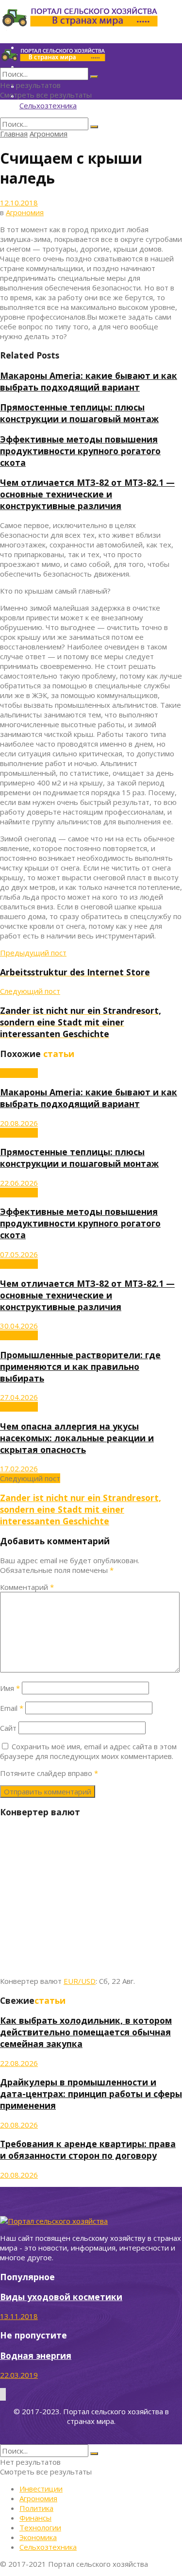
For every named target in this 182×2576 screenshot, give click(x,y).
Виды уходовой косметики (61, 2297)
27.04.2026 (19, 1397)
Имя (10, 1688)
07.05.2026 (19, 1254)
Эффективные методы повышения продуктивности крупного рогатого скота (80, 451)
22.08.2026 (19, 2063)
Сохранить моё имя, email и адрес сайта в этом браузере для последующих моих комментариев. (88, 1751)
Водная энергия (36, 2355)
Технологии (40, 2527)
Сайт (8, 1728)
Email (12, 1708)
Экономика (38, 2537)
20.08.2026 (19, 1123)
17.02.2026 (19, 1468)
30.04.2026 (19, 1326)
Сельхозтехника (48, 105)
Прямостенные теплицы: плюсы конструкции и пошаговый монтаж (79, 413)
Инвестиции (41, 2489)
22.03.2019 (19, 2375)
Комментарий (27, 1587)
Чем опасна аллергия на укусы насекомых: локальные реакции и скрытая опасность (77, 1438)
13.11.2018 (19, 2316)
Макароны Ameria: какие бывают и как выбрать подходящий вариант (89, 381)
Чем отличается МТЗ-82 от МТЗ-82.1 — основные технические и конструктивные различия (87, 494)
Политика (36, 2508)
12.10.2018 (19, 203)
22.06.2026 (19, 1183)
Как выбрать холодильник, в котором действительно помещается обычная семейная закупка (86, 2032)
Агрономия (49, 134)
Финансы (35, 2518)
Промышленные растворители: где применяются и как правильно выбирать (80, 1366)
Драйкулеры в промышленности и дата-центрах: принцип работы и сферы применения (91, 2094)
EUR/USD (80, 1981)
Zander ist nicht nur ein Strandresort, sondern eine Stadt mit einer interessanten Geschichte (81, 1509)
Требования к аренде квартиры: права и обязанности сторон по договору (88, 2150)
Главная (14, 134)
